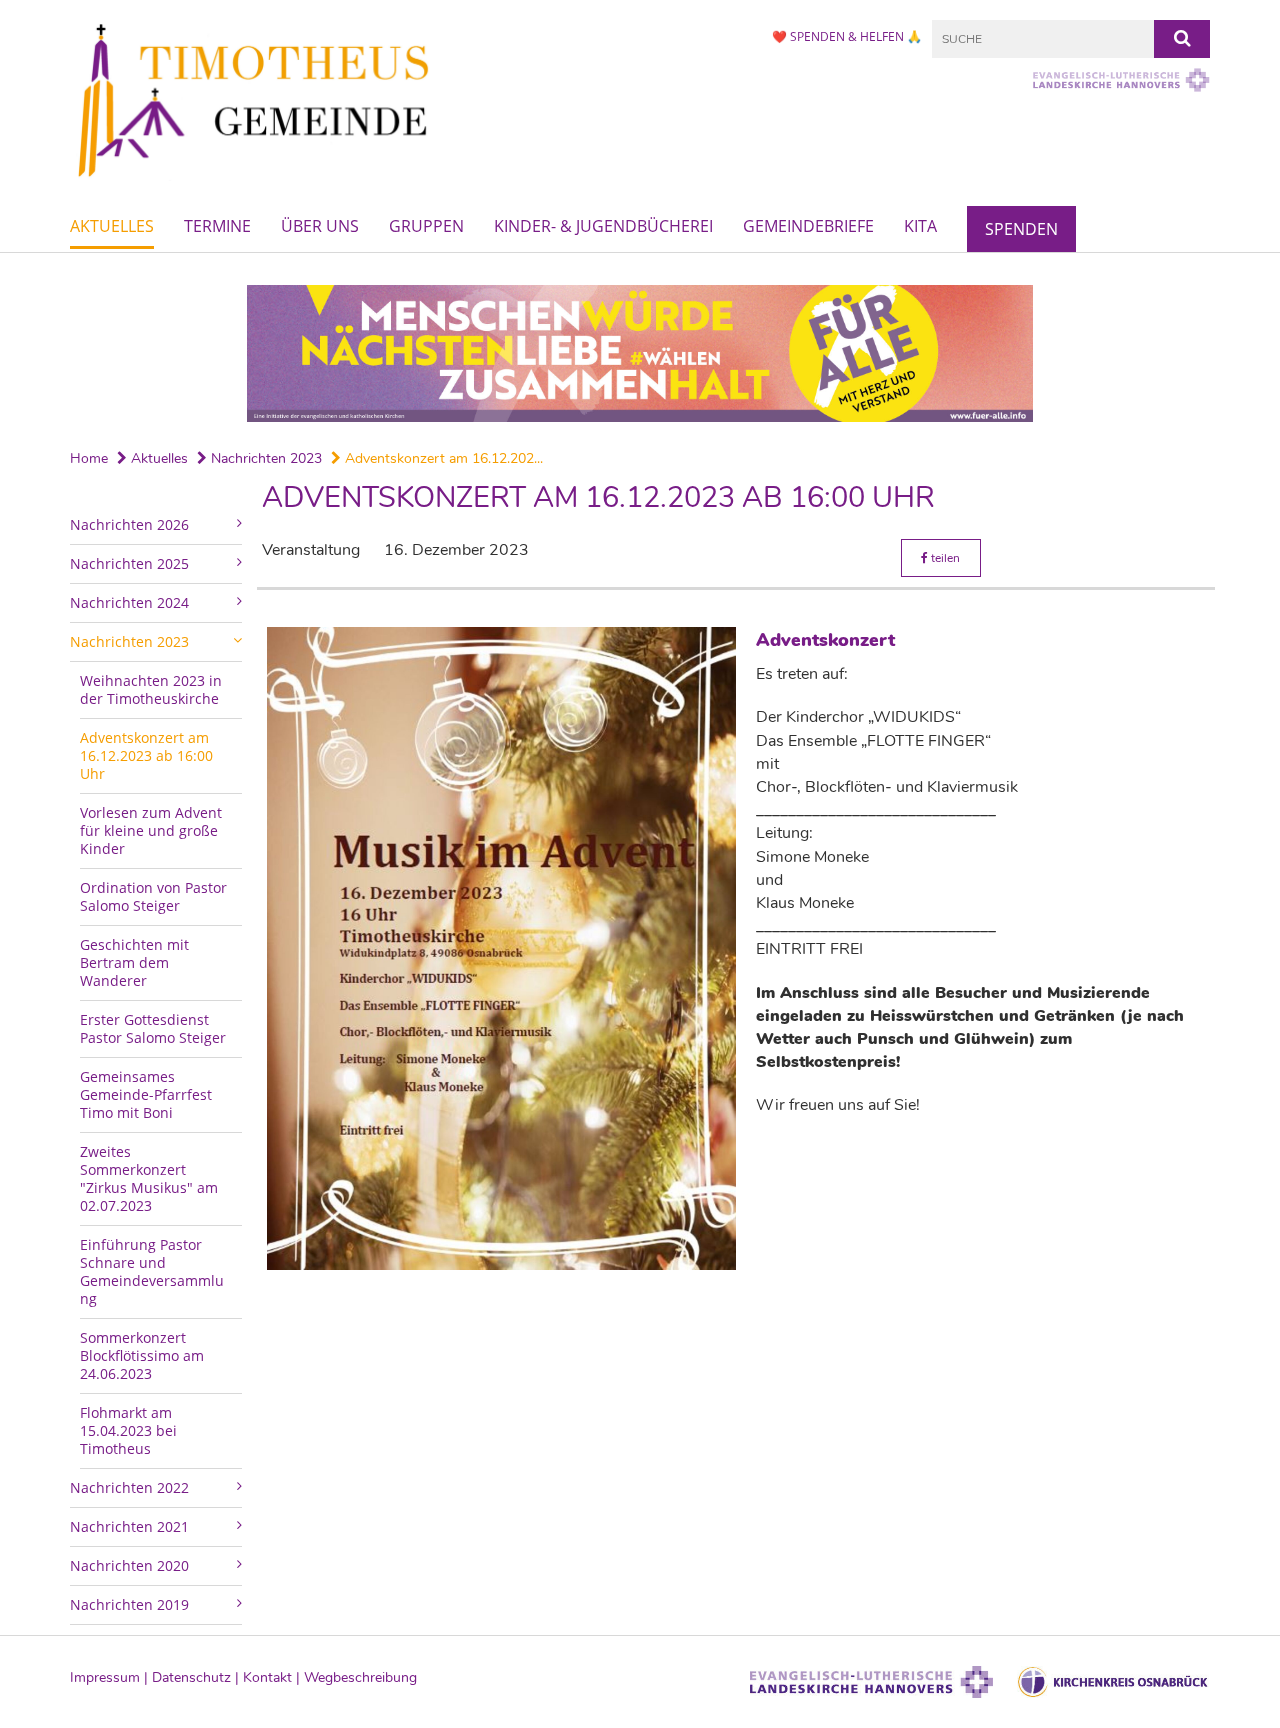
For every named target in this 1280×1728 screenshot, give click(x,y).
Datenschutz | (197, 1677)
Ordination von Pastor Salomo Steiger (153, 896)
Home (89, 458)
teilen (944, 558)
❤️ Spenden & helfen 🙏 (847, 36)
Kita (920, 226)
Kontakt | (273, 1677)
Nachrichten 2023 (264, 458)
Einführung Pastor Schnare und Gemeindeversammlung (152, 1271)
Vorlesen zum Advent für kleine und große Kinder (151, 830)
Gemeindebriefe (808, 226)
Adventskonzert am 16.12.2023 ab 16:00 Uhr (146, 755)
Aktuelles (112, 226)
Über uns (320, 226)
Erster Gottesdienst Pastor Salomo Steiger (153, 1028)
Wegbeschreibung (360, 1677)
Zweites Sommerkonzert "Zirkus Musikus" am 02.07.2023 (149, 1178)
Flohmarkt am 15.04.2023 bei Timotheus (128, 1430)
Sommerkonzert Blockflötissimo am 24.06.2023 (142, 1355)
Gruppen (426, 226)
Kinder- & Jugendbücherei (603, 226)
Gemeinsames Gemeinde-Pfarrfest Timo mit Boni (146, 1094)
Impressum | (111, 1677)
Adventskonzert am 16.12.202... (442, 458)
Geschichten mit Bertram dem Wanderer (134, 962)
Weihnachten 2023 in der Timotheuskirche (151, 689)
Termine (217, 226)
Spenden (1021, 229)
